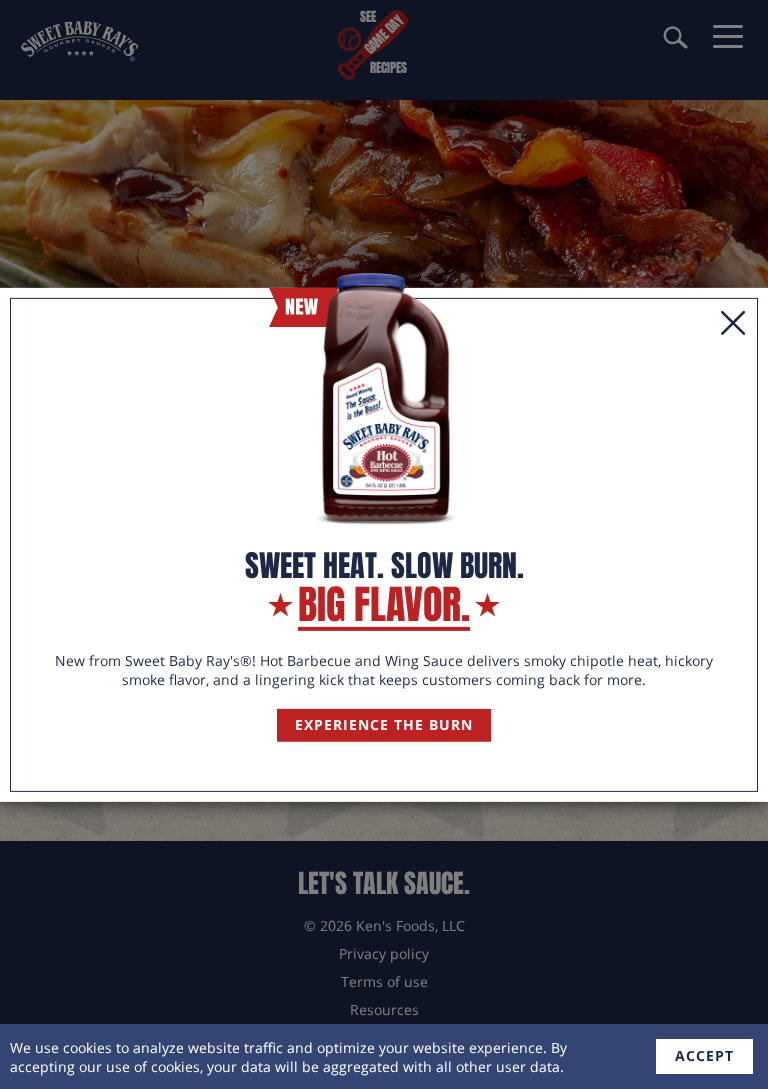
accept (704, 1055)
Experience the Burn (384, 724)
